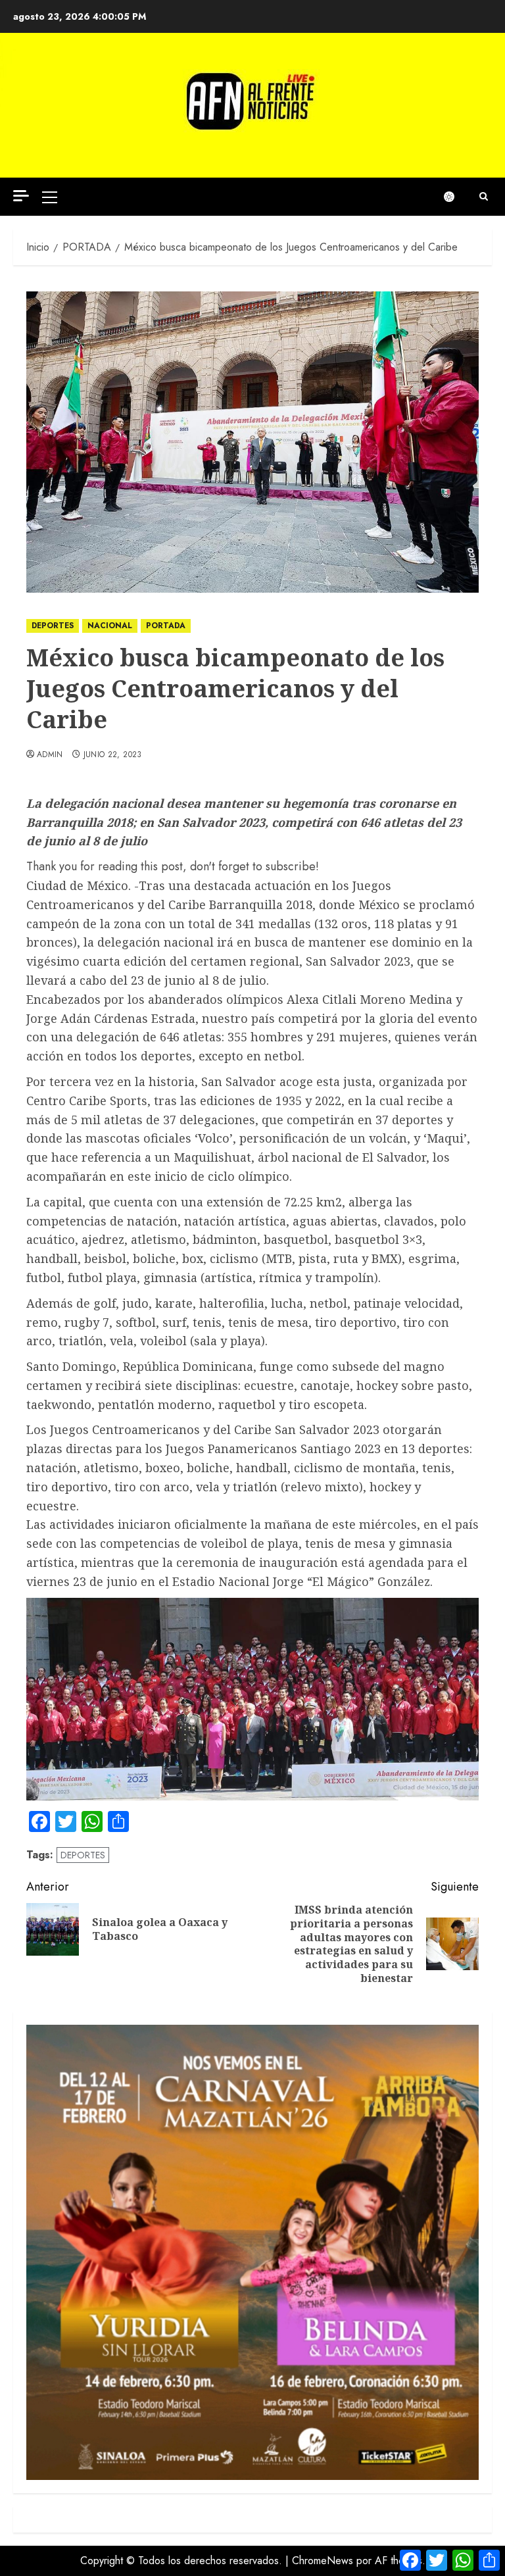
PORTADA (166, 626)
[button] (50, 197)
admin (50, 755)
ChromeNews (323, 2561)
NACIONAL (110, 626)
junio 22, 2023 (113, 755)
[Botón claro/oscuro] (456, 197)
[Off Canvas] (21, 196)
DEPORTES (53, 626)
